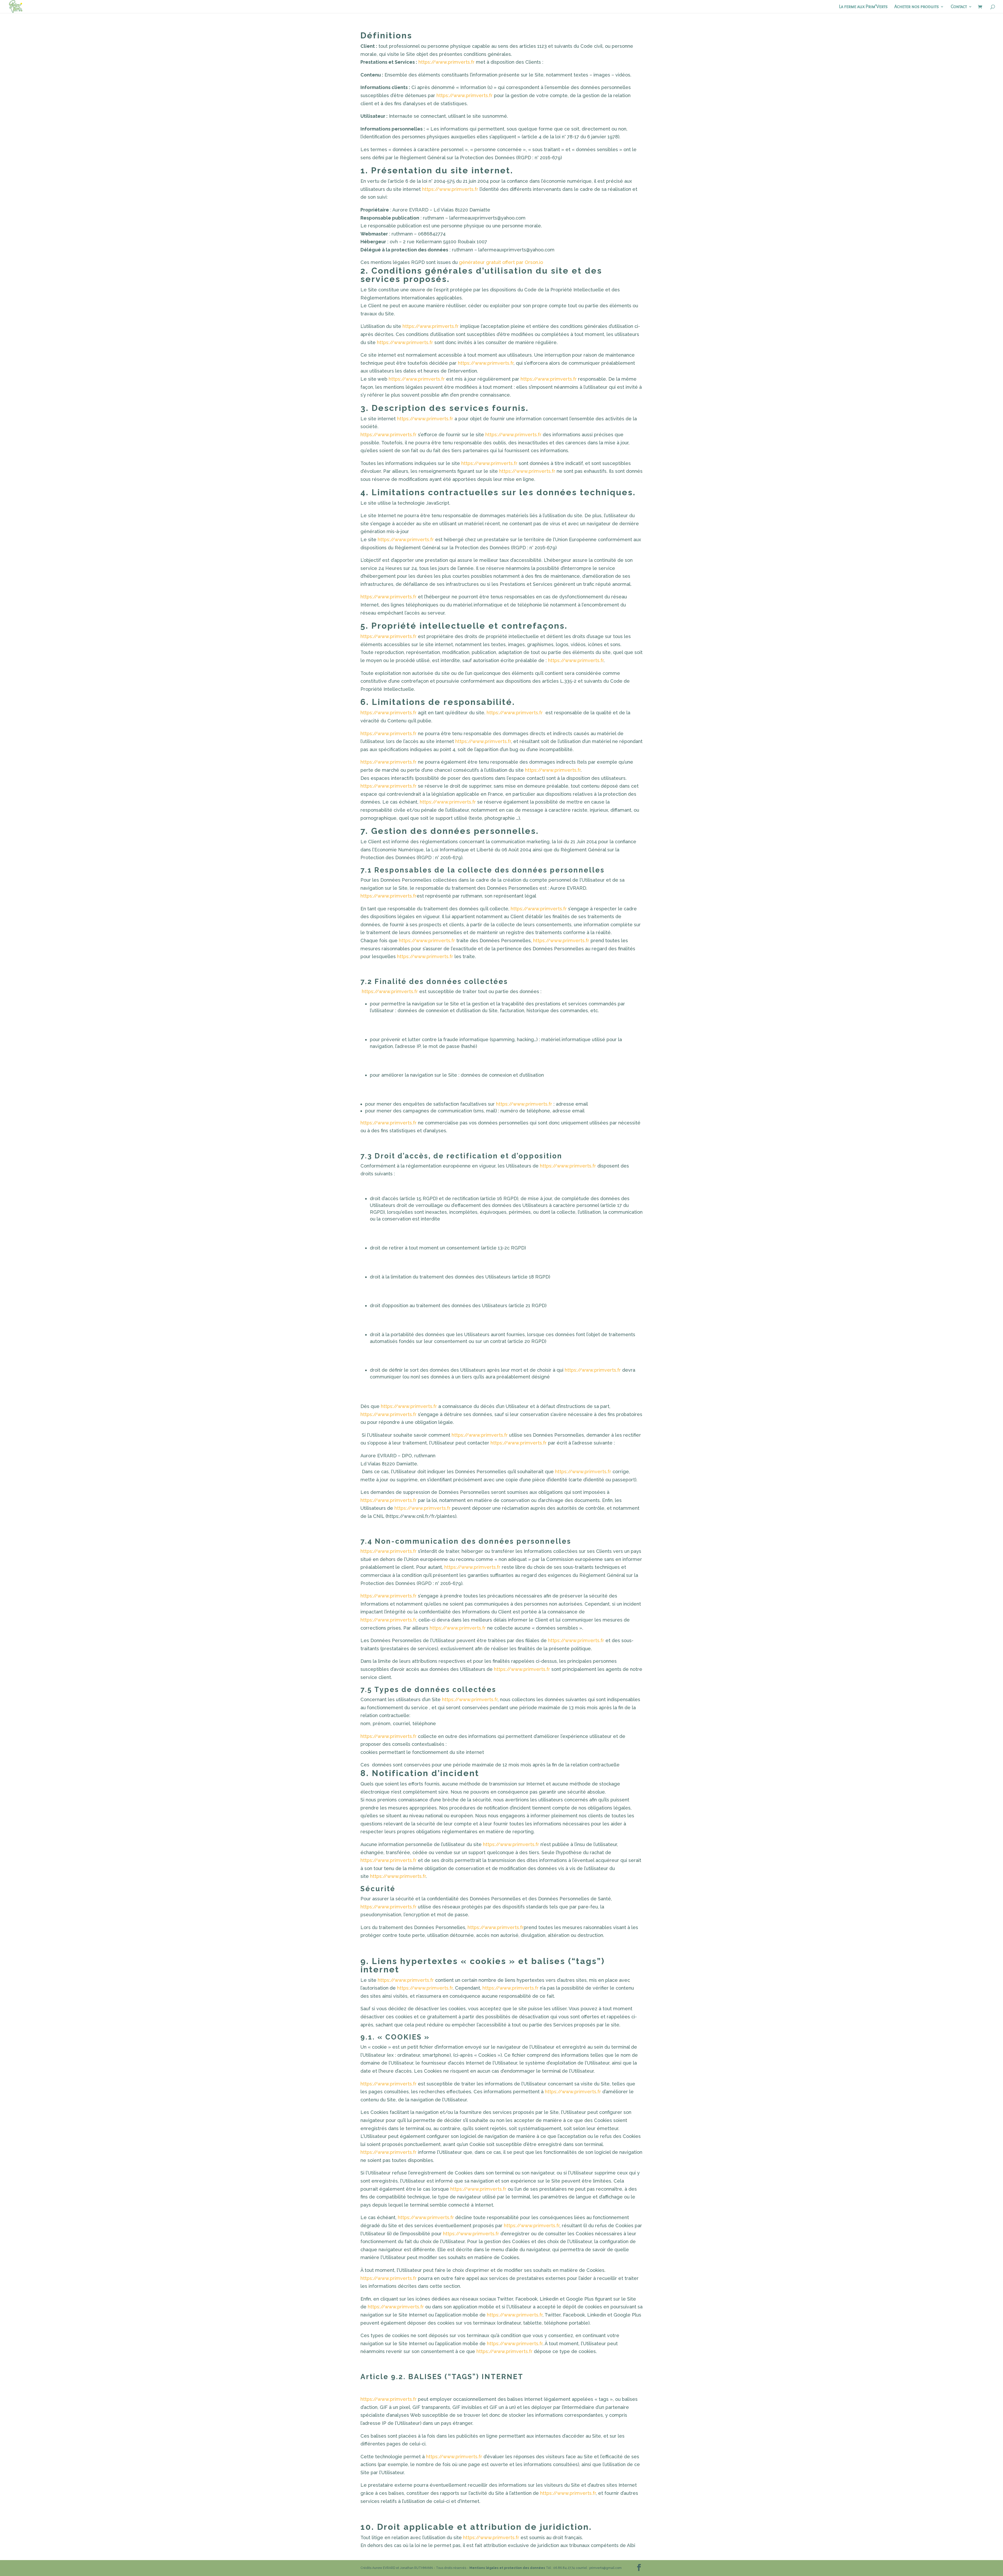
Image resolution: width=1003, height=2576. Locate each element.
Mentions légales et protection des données (507, 2568)
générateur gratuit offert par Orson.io (501, 262)
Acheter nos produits (917, 7)
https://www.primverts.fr (447, 62)
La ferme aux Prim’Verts (863, 7)
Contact (959, 7)
